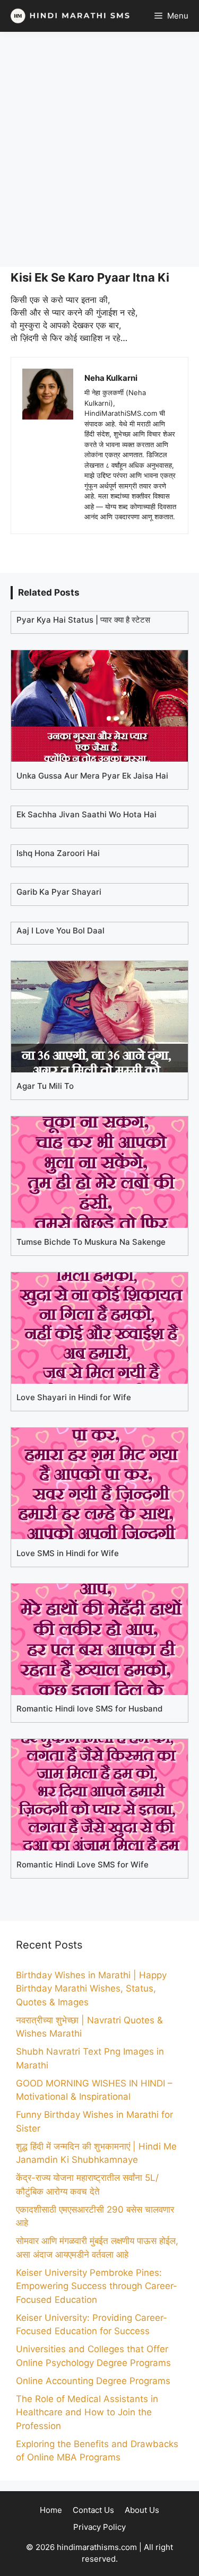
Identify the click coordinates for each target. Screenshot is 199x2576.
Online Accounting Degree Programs (93, 2381)
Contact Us (93, 2510)
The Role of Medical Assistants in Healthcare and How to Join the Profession (87, 2412)
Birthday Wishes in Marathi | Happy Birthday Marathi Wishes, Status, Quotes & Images (91, 1989)
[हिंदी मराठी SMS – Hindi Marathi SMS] (68, 16)
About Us (142, 2510)
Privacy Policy (99, 2527)
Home (51, 2510)
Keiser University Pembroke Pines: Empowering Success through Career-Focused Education (97, 2286)
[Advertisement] (99, 149)
